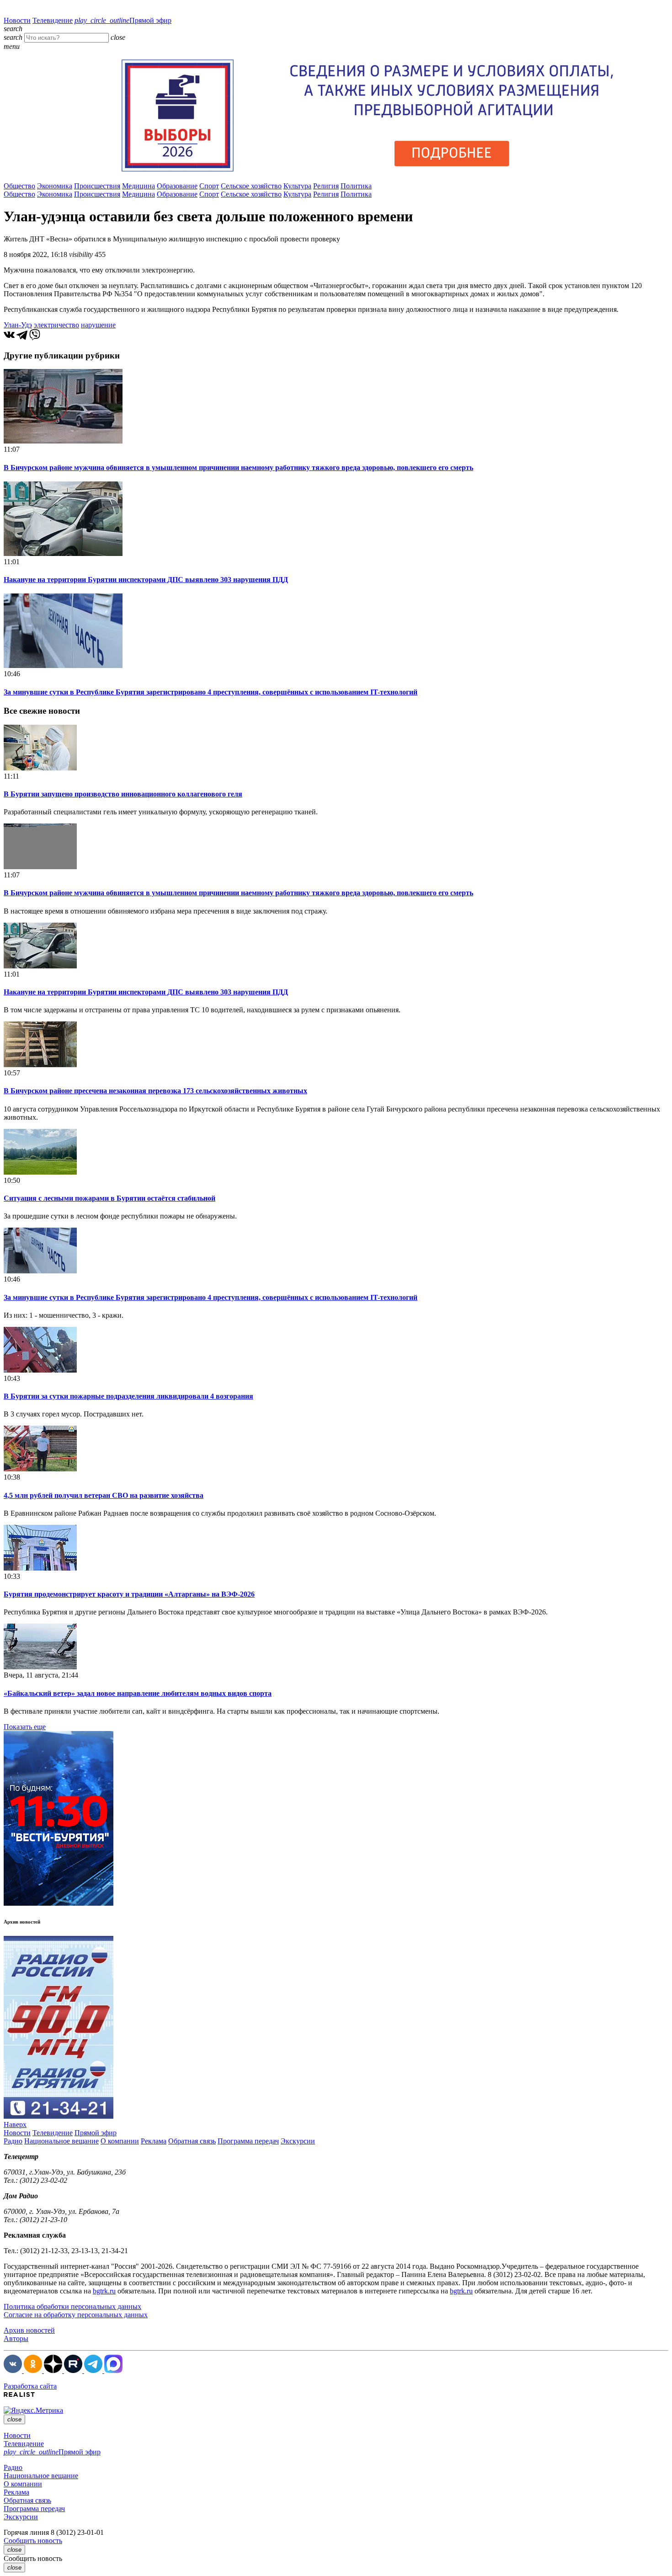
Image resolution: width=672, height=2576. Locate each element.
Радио (13, 2141)
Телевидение (53, 20)
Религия (326, 186)
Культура (297, 186)
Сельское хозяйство (251, 186)
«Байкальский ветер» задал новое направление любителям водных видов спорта (138, 1693)
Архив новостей (29, 2330)
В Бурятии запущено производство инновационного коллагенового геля (123, 794)
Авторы (16, 2338)
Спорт (209, 186)
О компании (120, 2141)
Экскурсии (298, 2141)
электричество (56, 325)
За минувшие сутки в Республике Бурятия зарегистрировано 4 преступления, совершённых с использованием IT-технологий (211, 692)
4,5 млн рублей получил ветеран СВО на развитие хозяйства (104, 1495)
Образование (177, 186)
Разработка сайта (30, 2386)
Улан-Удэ (18, 325)
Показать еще (25, 1727)
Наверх (15, 2124)
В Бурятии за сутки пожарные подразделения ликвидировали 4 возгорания (128, 1396)
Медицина (139, 186)
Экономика (55, 186)
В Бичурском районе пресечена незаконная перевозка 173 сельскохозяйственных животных (155, 1091)
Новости (17, 20)
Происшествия (97, 186)
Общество (19, 186)
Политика (356, 186)
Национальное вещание (61, 2141)
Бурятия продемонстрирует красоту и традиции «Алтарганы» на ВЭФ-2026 (129, 1594)
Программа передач (248, 2141)
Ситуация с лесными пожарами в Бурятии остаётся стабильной (109, 1198)
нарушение (98, 325)
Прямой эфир (123, 20)
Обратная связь (192, 2141)
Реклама (154, 2141)
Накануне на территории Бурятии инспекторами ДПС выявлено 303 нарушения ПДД (146, 580)
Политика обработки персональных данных (72, 2306)
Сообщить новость (33, 2541)
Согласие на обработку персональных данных (76, 2315)
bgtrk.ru (104, 2291)
